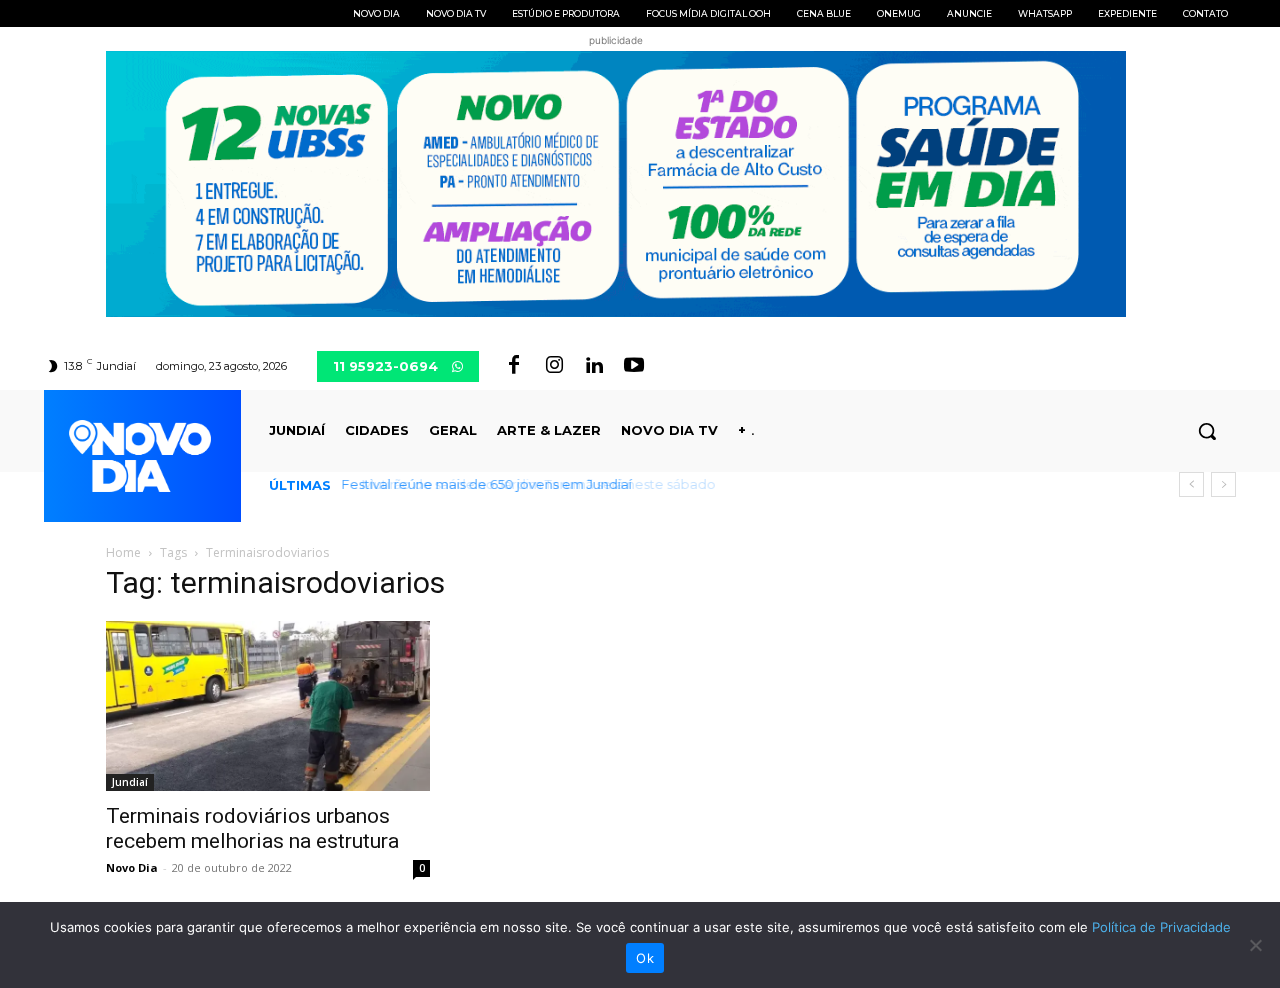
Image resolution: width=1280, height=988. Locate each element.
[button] (1207, 431)
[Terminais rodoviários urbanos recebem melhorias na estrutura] (268, 706)
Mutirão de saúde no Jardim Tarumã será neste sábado (528, 484)
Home (123, 552)
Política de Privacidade (1161, 927)
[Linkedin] (594, 366)
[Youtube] (634, 366)
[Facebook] (514, 366)
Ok (645, 958)
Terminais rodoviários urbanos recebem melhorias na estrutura (252, 828)
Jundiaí (130, 782)
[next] (1223, 484)
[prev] (1191, 484)
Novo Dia (132, 867)
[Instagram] (554, 366)
